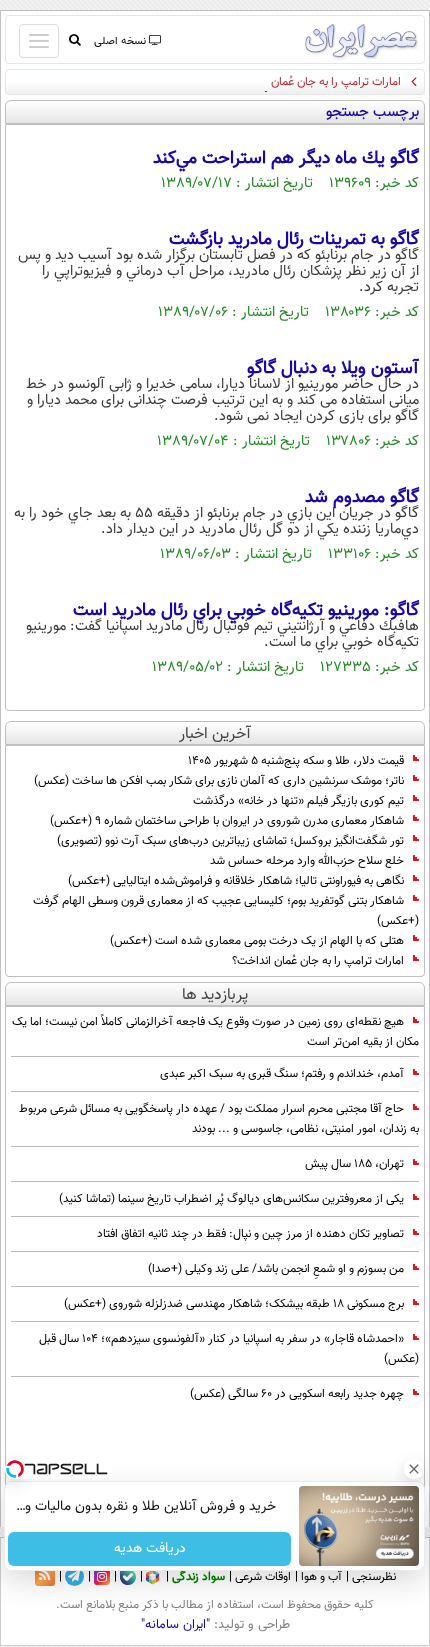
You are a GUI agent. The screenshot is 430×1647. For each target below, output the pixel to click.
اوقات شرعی (263, 1577)
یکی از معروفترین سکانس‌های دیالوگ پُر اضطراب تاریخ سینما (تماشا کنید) (231, 1199)
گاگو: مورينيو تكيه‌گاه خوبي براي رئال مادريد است (246, 611)
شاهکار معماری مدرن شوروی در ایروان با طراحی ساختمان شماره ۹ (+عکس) (227, 821)
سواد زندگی (198, 1577)
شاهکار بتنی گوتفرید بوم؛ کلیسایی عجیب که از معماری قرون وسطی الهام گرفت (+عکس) (226, 911)
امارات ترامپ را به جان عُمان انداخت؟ (315, 82)
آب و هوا (321, 1577)
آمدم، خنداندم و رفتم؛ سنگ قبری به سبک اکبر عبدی (282, 1074)
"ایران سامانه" (175, 1625)
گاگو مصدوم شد (362, 498)
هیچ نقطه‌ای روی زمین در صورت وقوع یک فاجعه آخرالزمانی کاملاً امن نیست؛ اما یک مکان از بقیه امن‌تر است (215, 1032)
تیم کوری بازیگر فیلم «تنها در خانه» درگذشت (298, 801)
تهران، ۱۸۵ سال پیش (354, 1164)
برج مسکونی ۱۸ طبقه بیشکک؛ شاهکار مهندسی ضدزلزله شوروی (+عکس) (234, 1304)
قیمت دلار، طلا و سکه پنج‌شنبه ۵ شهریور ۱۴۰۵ (296, 761)
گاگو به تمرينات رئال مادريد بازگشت (294, 240)
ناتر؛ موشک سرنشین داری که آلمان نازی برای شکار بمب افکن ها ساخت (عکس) (219, 781)
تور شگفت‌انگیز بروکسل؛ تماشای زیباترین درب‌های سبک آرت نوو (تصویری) (230, 841)
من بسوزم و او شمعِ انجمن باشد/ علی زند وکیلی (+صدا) (276, 1269)
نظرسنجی (374, 1577)
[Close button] (415, 1469)
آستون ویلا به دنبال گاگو (333, 369)
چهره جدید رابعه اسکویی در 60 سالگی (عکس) (297, 1394)
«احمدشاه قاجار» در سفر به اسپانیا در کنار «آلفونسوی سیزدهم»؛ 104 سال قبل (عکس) (229, 1349)
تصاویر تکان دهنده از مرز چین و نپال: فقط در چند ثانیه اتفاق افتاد (250, 1234)
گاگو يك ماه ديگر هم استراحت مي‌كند (286, 159)
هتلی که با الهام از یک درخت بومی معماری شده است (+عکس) (257, 941)
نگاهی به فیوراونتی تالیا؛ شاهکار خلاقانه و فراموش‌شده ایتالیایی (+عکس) (236, 881)
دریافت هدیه (150, 1549)
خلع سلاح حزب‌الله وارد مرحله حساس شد (307, 861)
